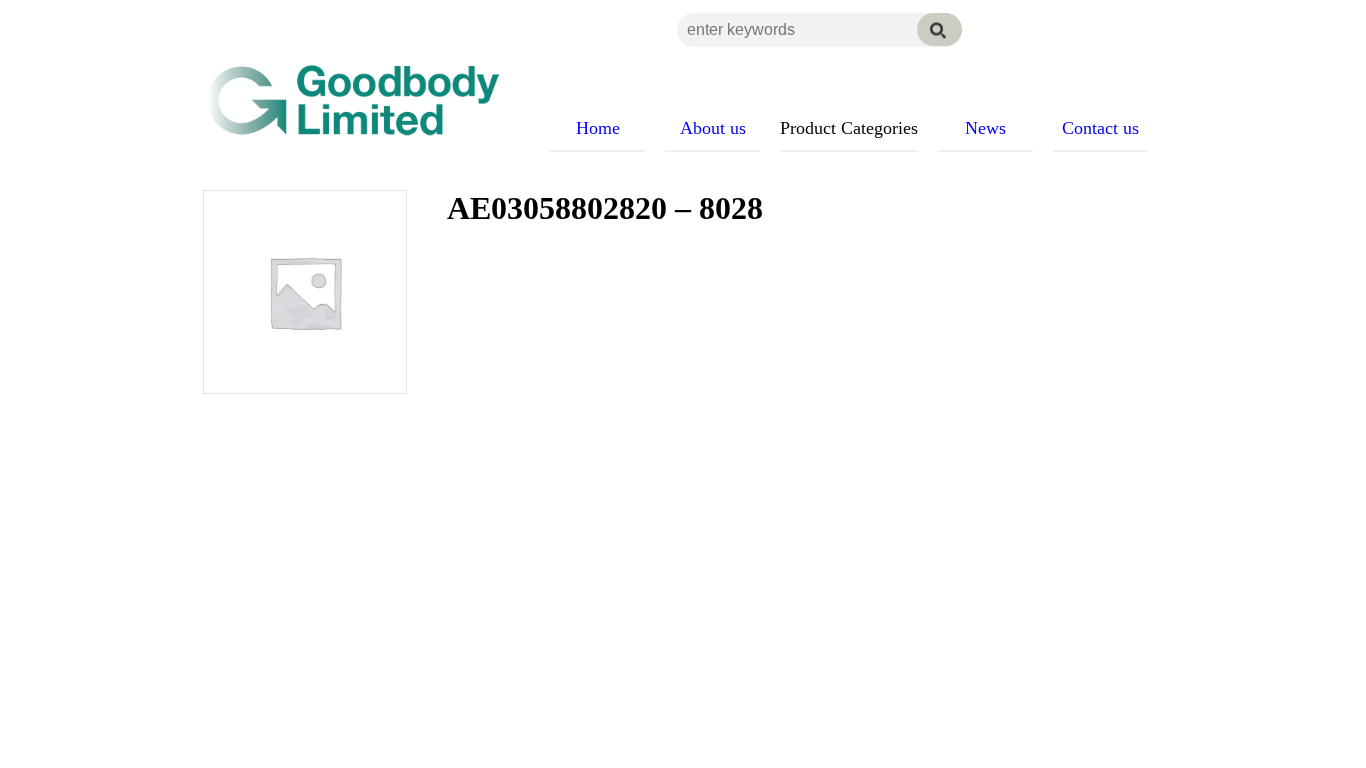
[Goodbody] (345, 100)
